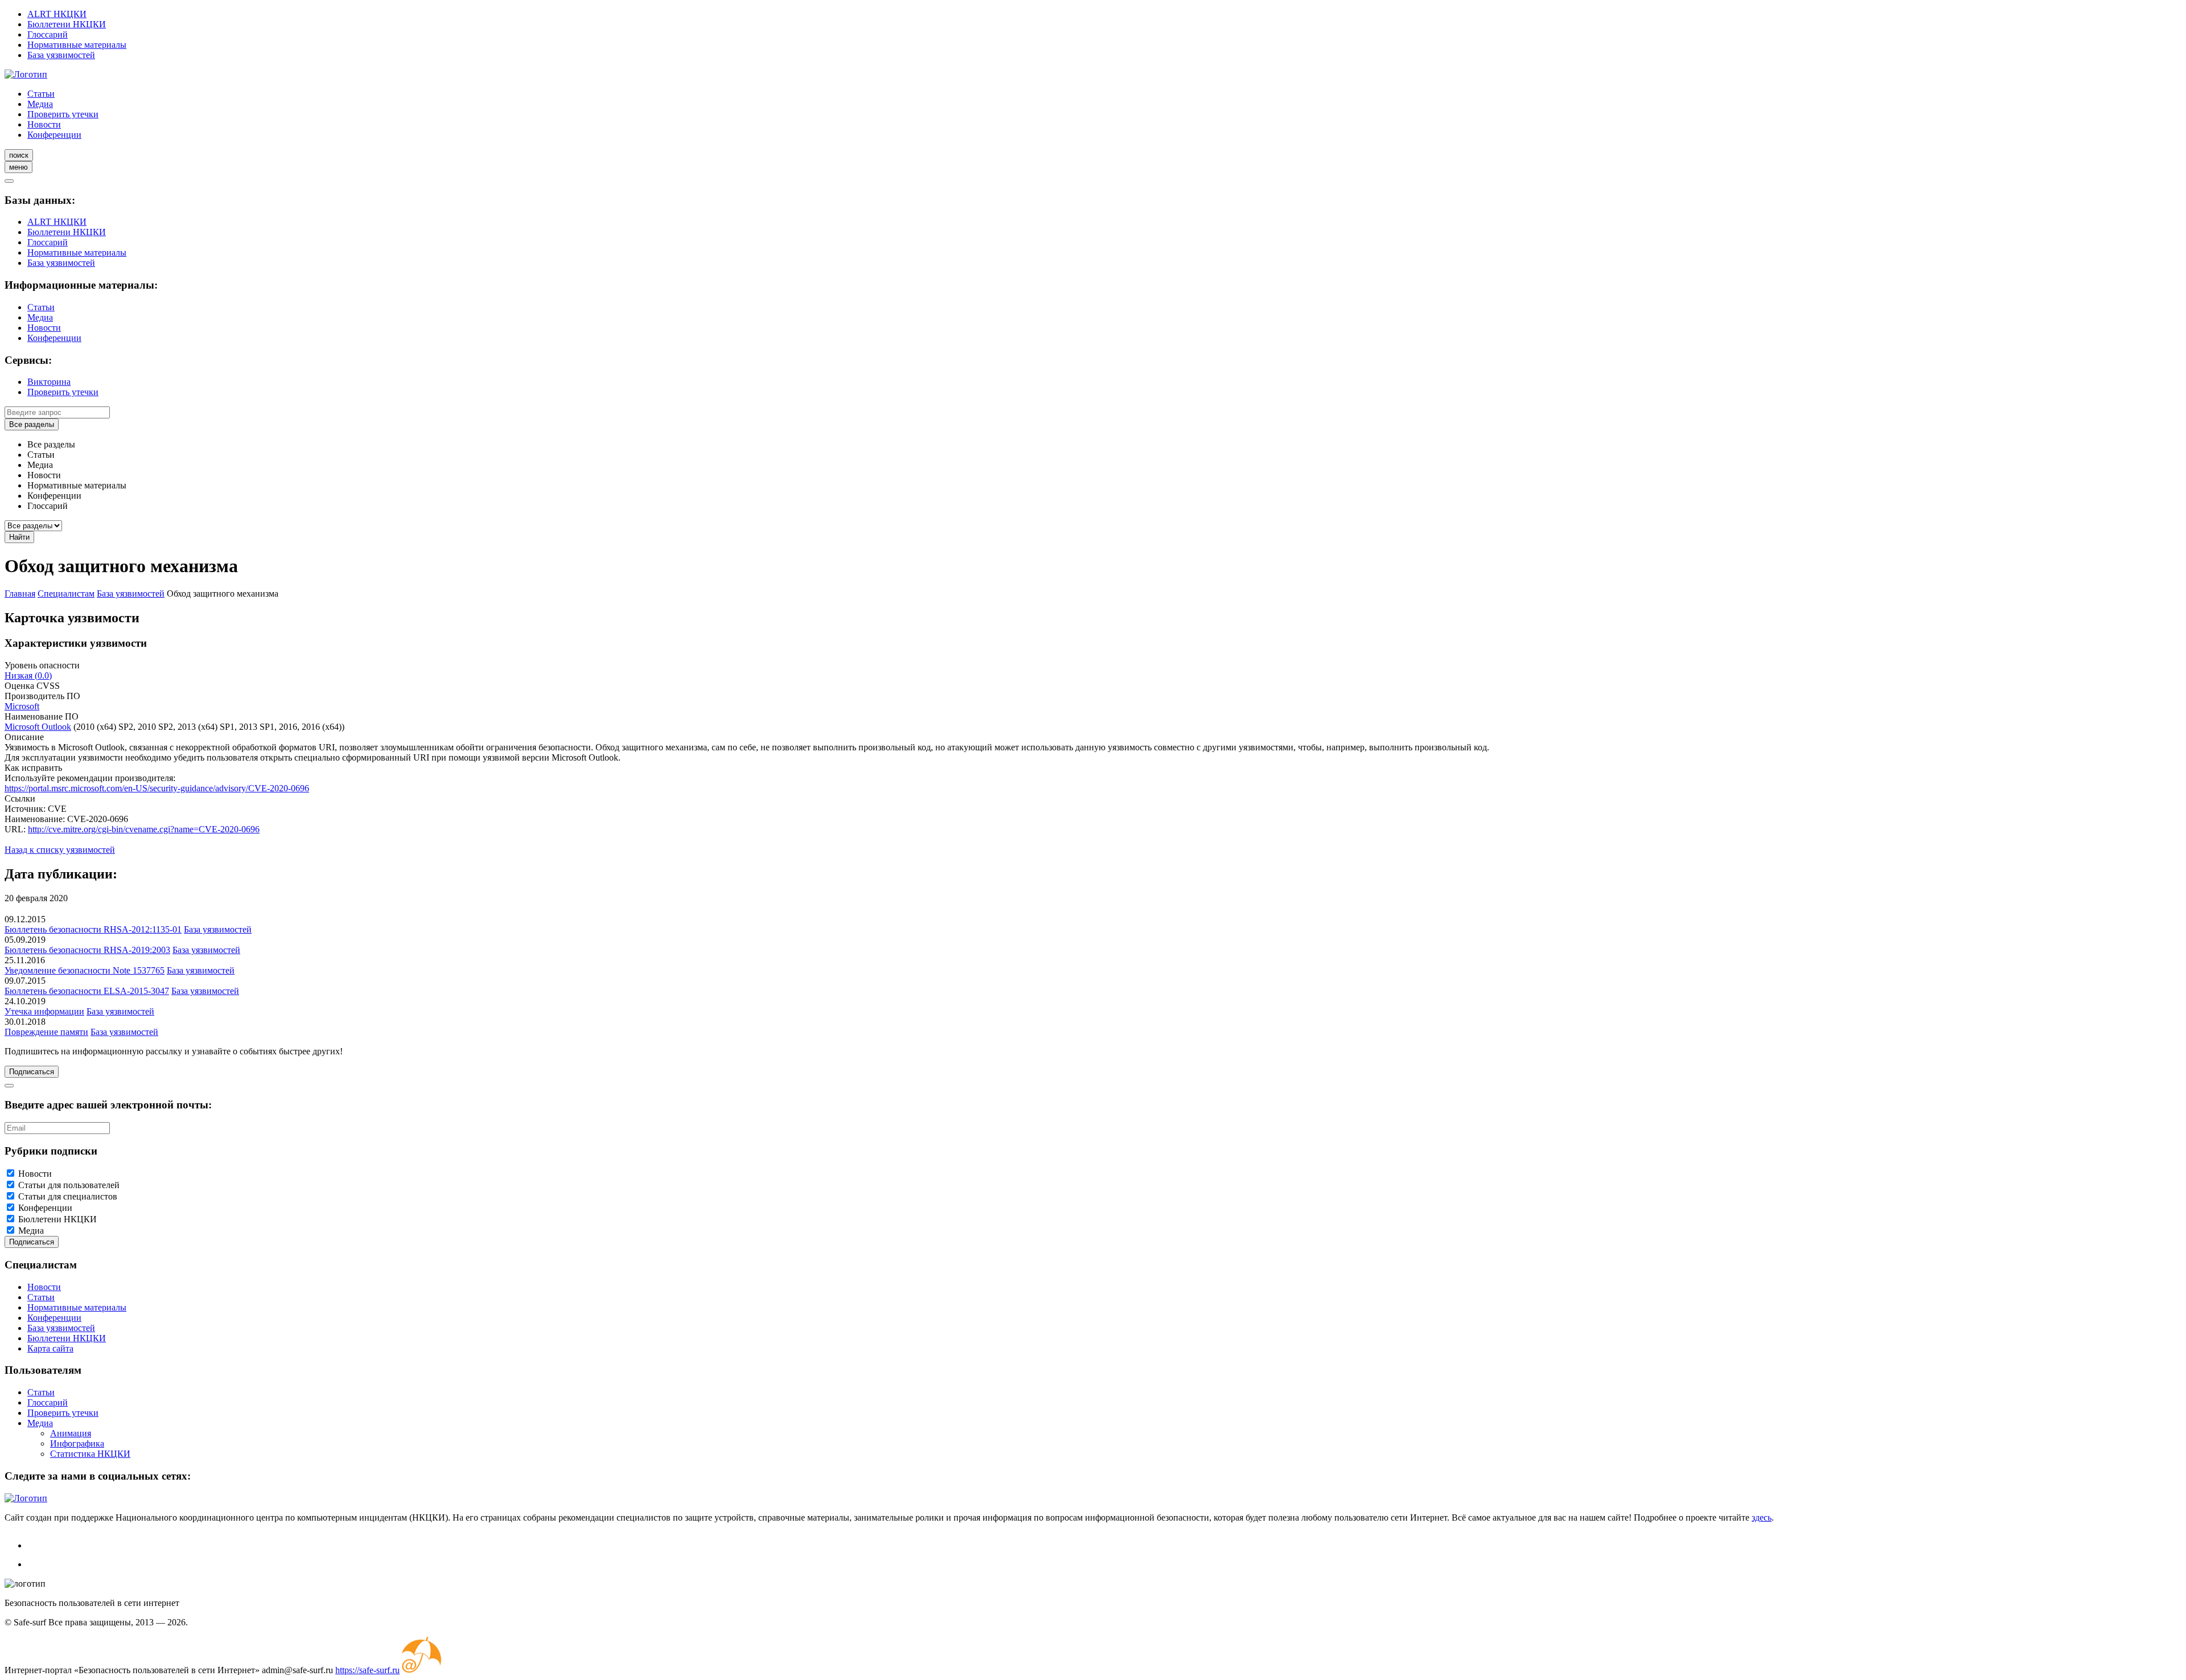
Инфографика (77, 1443)
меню (19, 167)
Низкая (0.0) (28, 675)
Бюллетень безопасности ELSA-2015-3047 (87, 991)
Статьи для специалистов (68, 1196)
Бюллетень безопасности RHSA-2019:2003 (87, 950)
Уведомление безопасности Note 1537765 (85, 970)
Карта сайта (50, 1348)
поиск (19, 155)
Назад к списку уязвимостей (60, 850)
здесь (1762, 1517)
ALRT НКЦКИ (57, 14)
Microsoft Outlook (38, 727)
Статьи (41, 94)
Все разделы (32, 424)
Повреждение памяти (46, 1032)
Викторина (49, 382)
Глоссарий (48, 34)
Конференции (54, 135)
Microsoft (22, 706)
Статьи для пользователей (69, 1185)
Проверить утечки (63, 114)
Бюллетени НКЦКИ (67, 24)
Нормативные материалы (77, 45)
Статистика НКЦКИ (90, 1454)
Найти (19, 537)
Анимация (71, 1433)
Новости (44, 124)
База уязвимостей (61, 55)
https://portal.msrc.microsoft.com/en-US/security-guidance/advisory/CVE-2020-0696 (157, 788)
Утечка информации (44, 1011)
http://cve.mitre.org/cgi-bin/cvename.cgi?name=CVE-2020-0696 (144, 829)
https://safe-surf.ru (367, 1670)
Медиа (40, 104)
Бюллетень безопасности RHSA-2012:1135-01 (93, 929)
